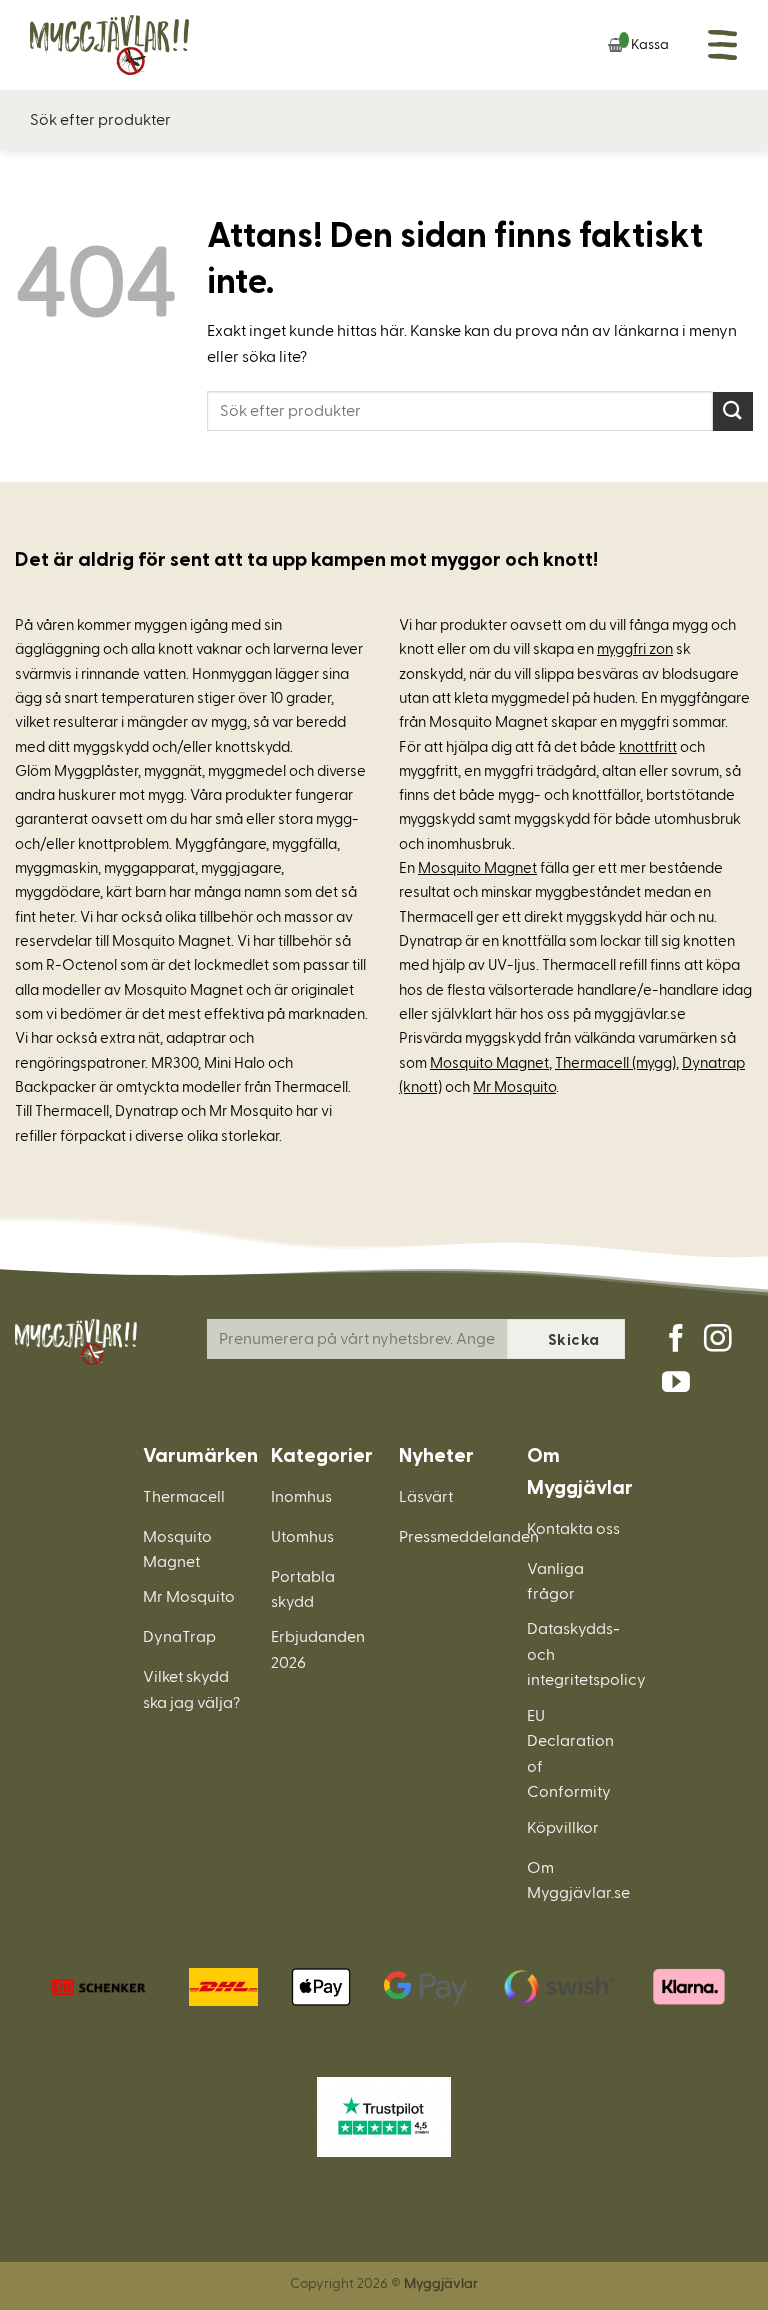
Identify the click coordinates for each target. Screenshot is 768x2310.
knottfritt (648, 747)
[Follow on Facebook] (676, 1340)
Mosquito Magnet (477, 868)
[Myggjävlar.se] (130, 45)
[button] (723, 45)
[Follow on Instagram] (718, 1340)
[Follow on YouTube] (676, 1384)
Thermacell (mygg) (615, 1063)
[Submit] (733, 411)
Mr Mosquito (514, 1087)
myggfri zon (635, 649)
